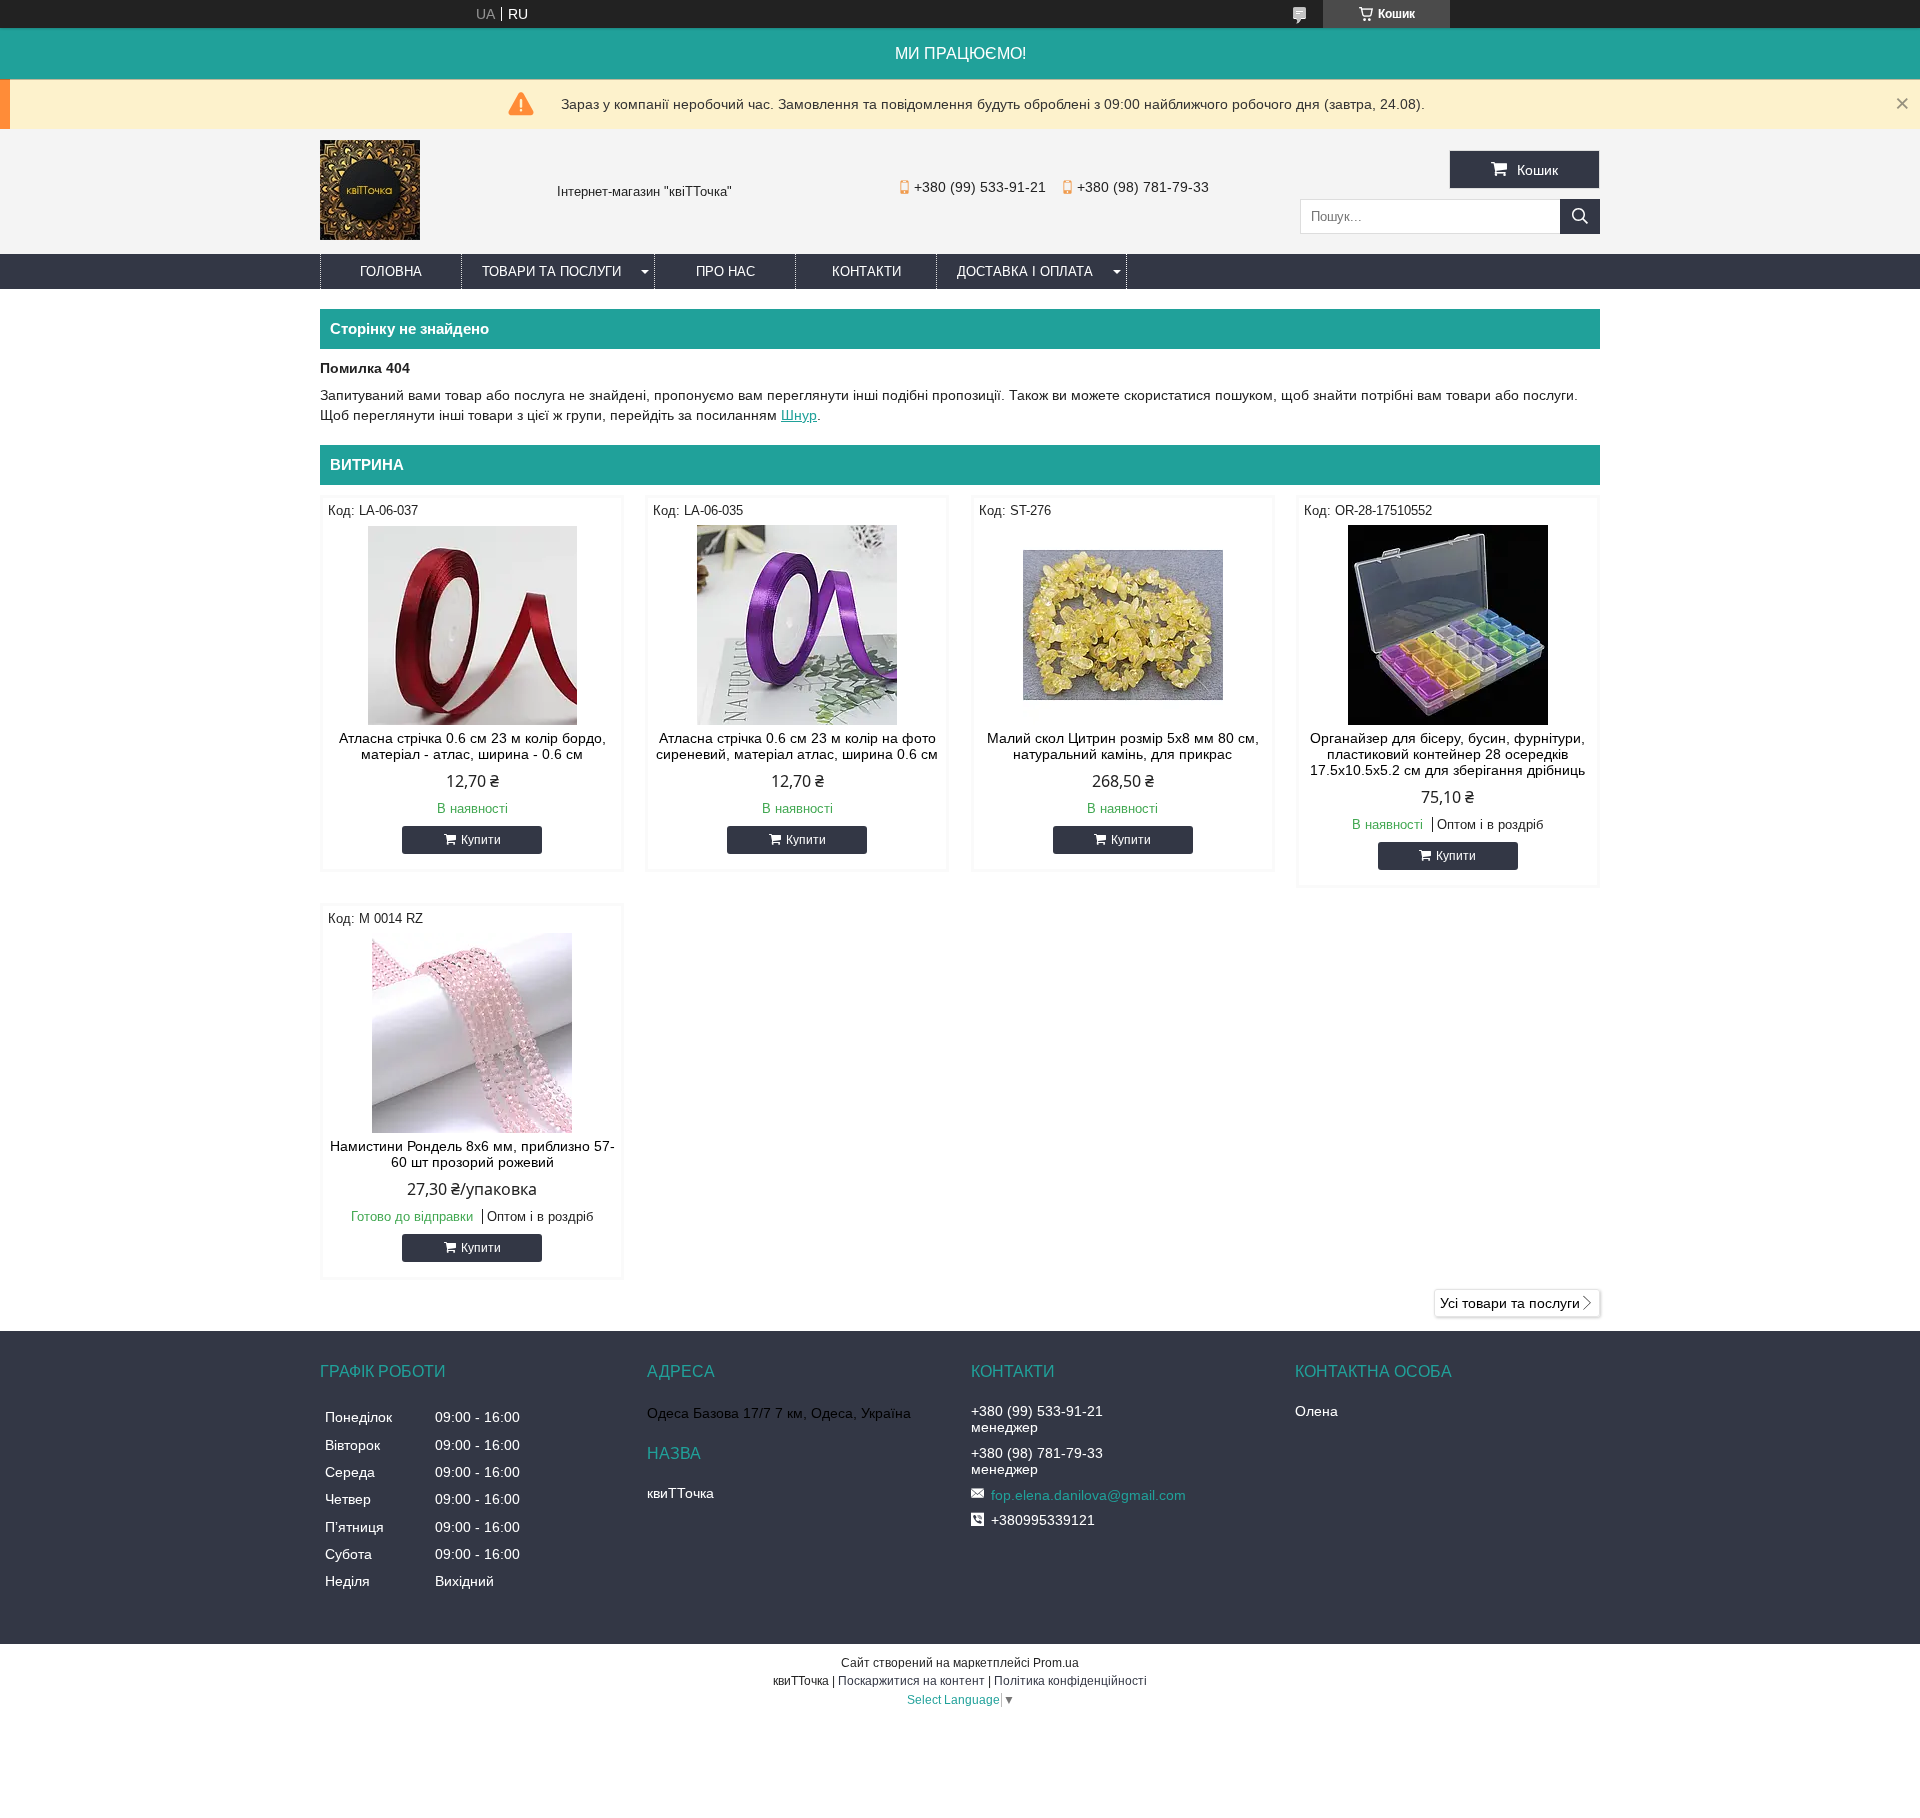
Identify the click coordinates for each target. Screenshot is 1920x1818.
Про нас (725, 271)
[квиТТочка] (370, 235)
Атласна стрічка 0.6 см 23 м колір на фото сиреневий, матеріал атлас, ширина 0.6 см (797, 746)
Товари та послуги (551, 271)
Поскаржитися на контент (911, 1681)
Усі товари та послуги (1510, 1303)
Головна (391, 271)
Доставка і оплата (1025, 271)
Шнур (799, 415)
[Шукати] (1580, 216)
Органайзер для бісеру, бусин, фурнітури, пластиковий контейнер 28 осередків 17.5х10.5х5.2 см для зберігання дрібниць (1447, 754)
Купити (481, 840)
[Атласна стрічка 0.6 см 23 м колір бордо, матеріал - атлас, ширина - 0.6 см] (472, 625)
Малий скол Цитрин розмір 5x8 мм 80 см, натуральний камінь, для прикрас (1123, 746)
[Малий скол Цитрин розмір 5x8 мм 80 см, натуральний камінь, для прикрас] (1123, 625)
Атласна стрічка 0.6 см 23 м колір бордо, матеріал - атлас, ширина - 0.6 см (472, 746)
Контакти (866, 271)
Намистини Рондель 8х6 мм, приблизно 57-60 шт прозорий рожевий (472, 1154)
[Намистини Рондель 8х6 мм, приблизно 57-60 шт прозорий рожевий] (472, 1033)
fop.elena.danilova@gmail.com (1088, 1495)
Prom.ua (1056, 1663)
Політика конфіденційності (1070, 1681)
